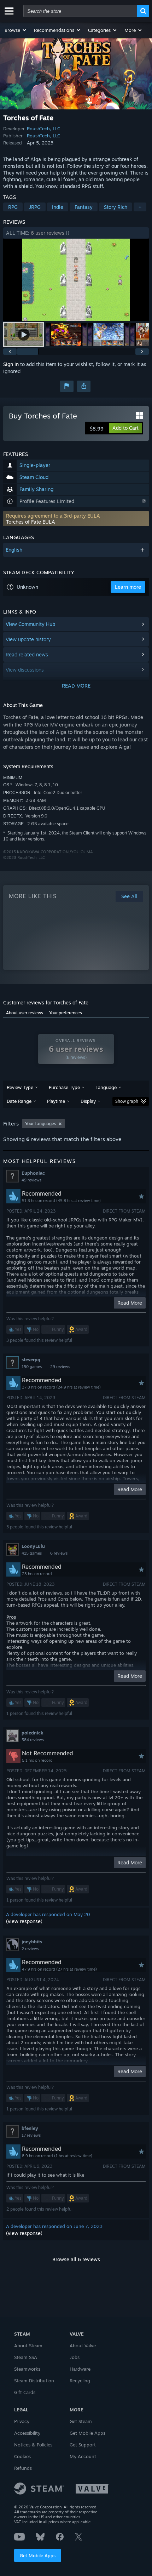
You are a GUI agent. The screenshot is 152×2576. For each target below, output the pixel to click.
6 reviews (59, 1553)
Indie (58, 207)
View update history (28, 639)
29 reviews (60, 1367)
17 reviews (31, 2135)
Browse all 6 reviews (76, 2259)
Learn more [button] (128, 587)
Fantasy (84, 207)
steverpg (31, 1360)
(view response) (24, 1921)
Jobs (75, 2357)
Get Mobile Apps (38, 2555)
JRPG (35, 207)
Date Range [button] (19, 1101)
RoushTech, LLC (43, 129)
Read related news (27, 654)
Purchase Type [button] (64, 1087)
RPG (13, 207)
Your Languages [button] (41, 1124)
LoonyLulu (33, 1546)
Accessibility (27, 2433)
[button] (16, 30)
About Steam (28, 2346)
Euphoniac (33, 1173)
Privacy (22, 2421)
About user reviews (25, 1013)
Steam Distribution (34, 2381)
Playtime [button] (56, 1101)
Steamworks (27, 2369)
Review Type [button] (20, 1087)
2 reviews (30, 1949)
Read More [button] (130, 1303)
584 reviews (33, 1740)
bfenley (30, 2128)
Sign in (11, 364)
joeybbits (32, 1942)
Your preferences (66, 1013)
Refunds (23, 2468)
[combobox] (80, 11)
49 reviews (31, 1180)
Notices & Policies (33, 2445)
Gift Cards (25, 2392)
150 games (32, 1367)
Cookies (22, 2456)
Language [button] (106, 1087)
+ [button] (140, 207)
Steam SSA (26, 2357)
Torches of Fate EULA (31, 522)
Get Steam (81, 2421)
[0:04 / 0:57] (76, 280)
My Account (83, 2456)
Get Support (83, 2445)
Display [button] (88, 1101)
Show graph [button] (127, 1101)
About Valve (83, 2346)
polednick (32, 1733)
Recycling (80, 2381)
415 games (32, 1553)
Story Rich (116, 207)
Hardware (80, 2369)
